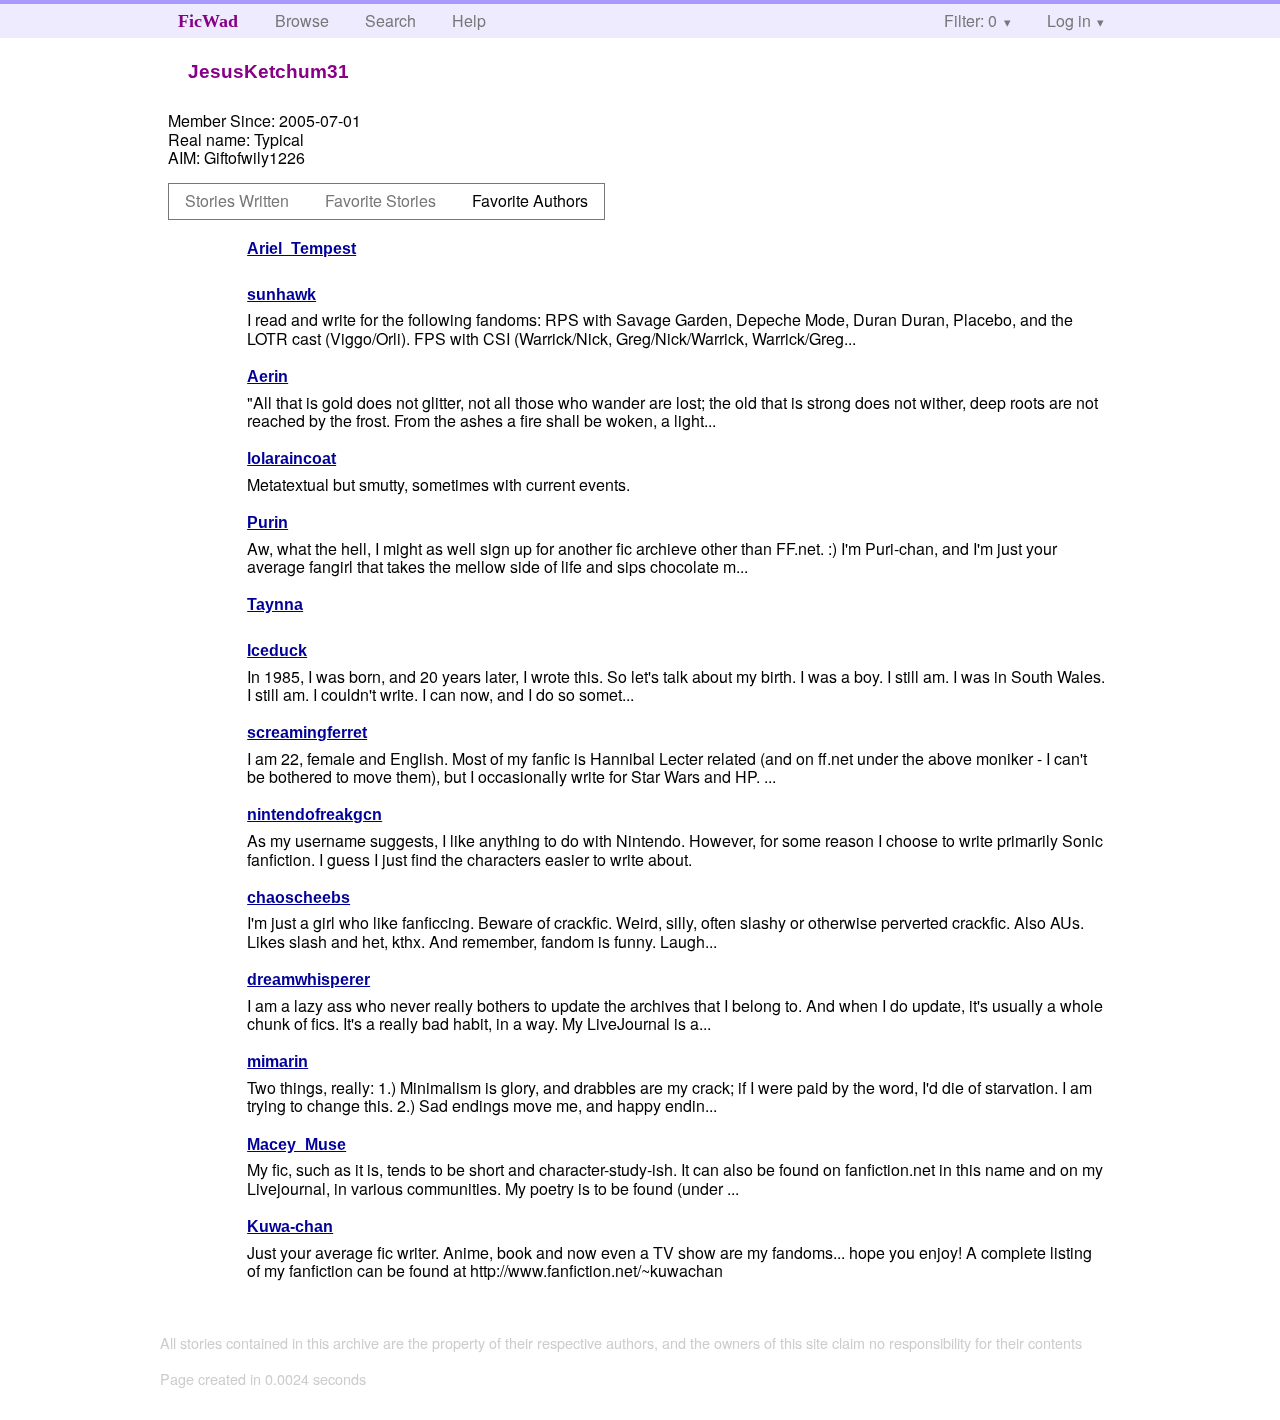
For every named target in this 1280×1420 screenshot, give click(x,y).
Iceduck (277, 650)
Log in (1069, 20)
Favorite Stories (380, 200)
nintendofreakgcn (314, 814)
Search (390, 20)
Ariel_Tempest (301, 248)
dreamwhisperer (308, 979)
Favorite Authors (530, 200)
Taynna (275, 604)
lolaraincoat (291, 458)
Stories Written (237, 200)
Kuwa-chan (290, 1226)
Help (469, 20)
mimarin (277, 1061)
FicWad (208, 21)
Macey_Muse (296, 1144)
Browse (302, 20)
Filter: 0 (970, 20)
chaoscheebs (298, 897)
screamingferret (307, 732)
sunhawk (281, 294)
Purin (267, 522)
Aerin (267, 376)
